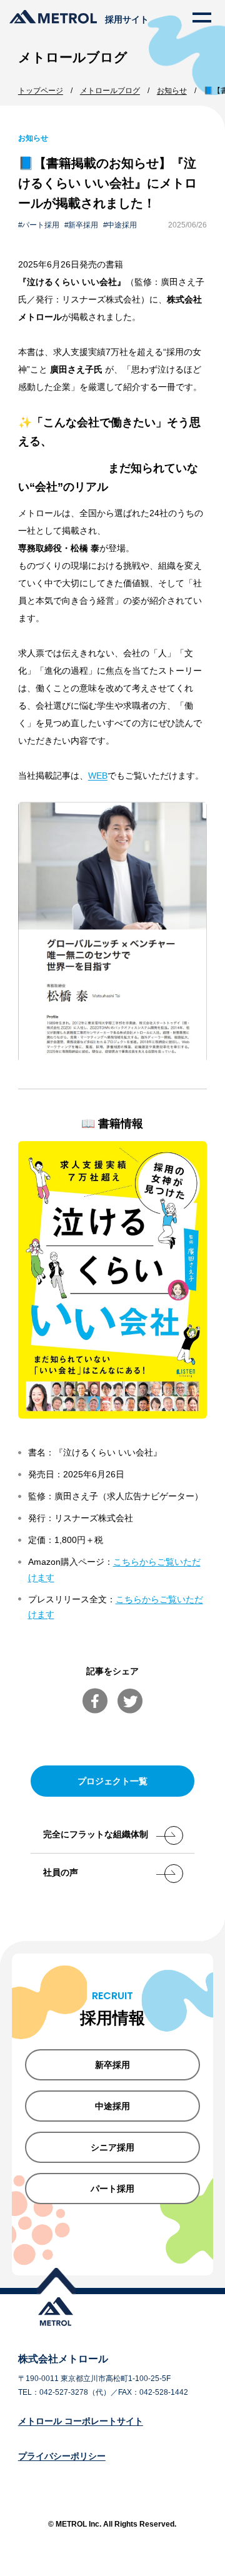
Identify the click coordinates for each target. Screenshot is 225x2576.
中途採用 (122, 225)
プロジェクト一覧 (112, 1781)
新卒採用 (83, 225)
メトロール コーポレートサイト (81, 2421)
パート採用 (41, 225)
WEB (98, 776)
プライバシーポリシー (62, 2456)
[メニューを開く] (202, 17)
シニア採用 (112, 2147)
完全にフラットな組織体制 (96, 1834)
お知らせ (33, 138)
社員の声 (61, 1872)
